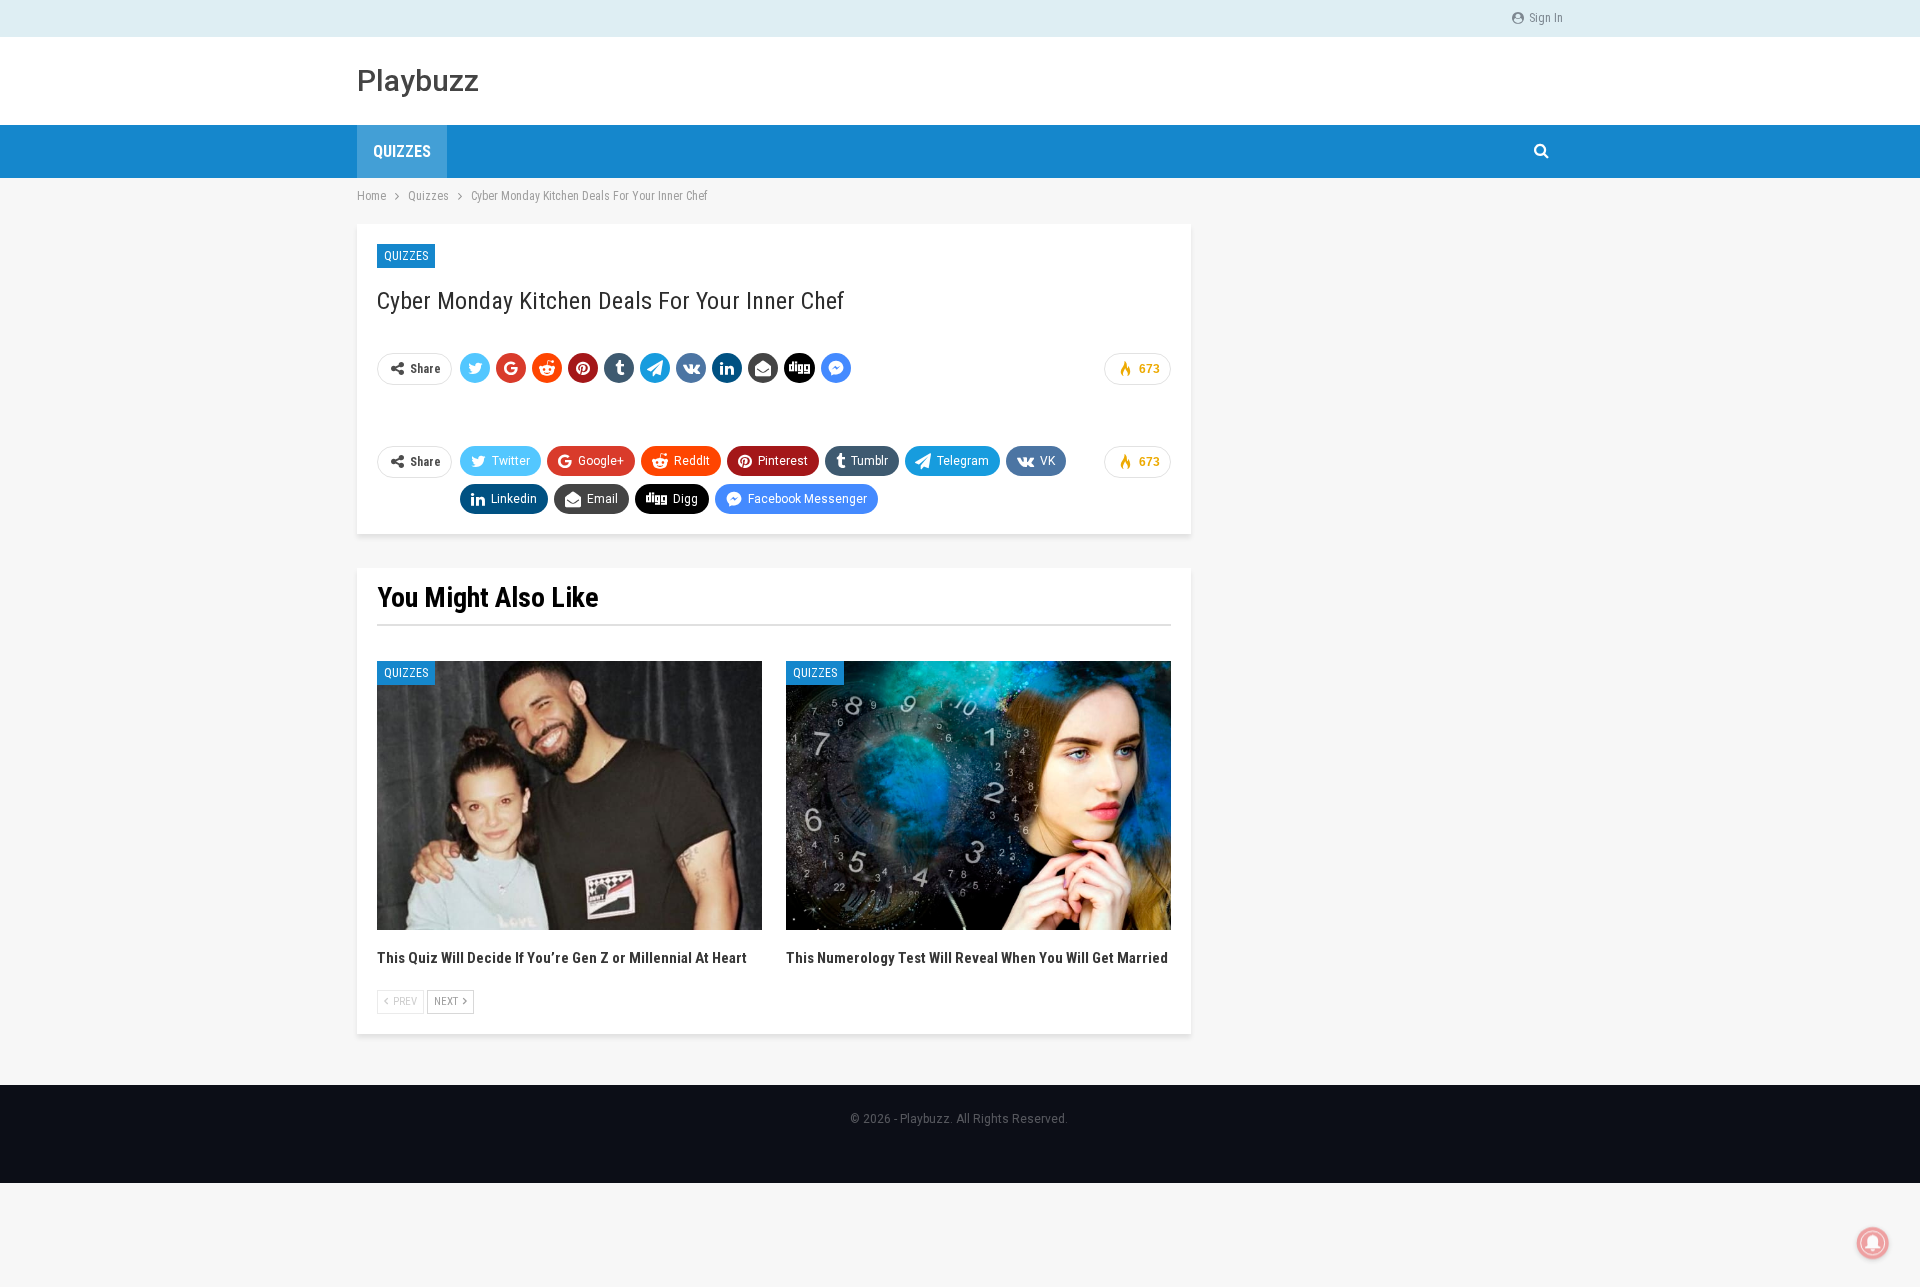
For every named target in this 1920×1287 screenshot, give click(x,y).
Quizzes (402, 151)
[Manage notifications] (1873, 1243)
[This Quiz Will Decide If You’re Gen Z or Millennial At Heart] (569, 796)
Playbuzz (418, 80)
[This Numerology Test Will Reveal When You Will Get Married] (978, 796)
